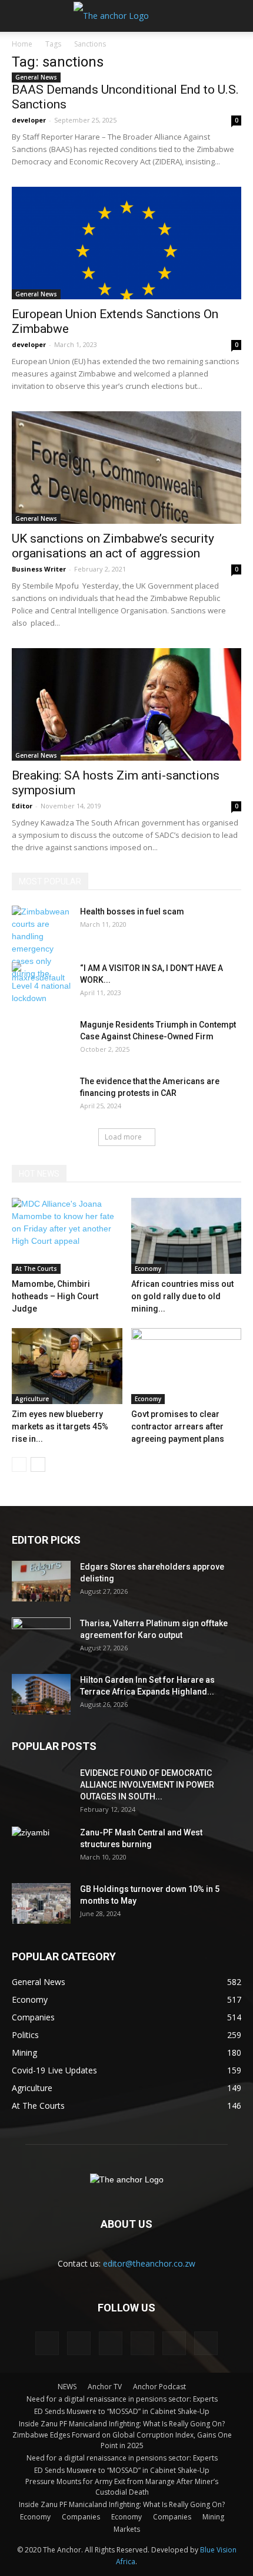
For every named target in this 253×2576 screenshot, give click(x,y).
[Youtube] (206, 2343)
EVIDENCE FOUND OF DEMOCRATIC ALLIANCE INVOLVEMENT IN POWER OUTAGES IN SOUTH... (147, 1785)
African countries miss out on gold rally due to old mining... (182, 1296)
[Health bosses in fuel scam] (41, 955)
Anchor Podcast (159, 2387)
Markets (127, 2529)
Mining (213, 2517)
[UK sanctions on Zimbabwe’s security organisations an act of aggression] (126, 468)
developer (29, 120)
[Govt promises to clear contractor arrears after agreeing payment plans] (187, 1366)
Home (22, 44)
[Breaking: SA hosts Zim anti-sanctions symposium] (126, 704)
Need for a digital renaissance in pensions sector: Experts (122, 2399)
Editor (22, 806)
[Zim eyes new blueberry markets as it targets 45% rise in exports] (67, 1366)
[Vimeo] (174, 2343)
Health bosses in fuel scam (133, 911)
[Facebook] (47, 2343)
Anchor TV (105, 2387)
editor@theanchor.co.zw (149, 2263)
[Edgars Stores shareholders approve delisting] (41, 1581)
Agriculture (32, 1399)
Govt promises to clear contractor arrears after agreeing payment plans (178, 1426)
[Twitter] (142, 2343)
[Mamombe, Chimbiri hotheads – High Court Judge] (67, 1236)
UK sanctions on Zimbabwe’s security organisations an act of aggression (113, 546)
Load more (123, 1137)
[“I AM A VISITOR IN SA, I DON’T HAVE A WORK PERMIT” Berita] (41, 983)
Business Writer (39, 569)
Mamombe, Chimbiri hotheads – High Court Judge (55, 1296)
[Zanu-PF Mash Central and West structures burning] (41, 1847)
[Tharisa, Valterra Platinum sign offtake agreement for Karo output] (41, 1638)
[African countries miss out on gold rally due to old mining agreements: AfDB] (187, 1236)
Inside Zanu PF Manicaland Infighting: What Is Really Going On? (122, 2424)
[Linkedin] (79, 2343)
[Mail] (111, 2343)
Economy (148, 1269)
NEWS (67, 2387)
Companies (81, 2517)
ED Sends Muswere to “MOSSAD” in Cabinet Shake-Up (122, 2411)
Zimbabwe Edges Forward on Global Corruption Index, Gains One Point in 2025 (122, 2440)
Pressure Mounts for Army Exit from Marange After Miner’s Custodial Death (122, 2487)
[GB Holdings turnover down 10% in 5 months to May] (41, 1903)
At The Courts (36, 1269)
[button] (237, 16)
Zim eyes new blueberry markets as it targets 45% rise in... (60, 1426)
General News (36, 77)
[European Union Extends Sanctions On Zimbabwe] (126, 243)
